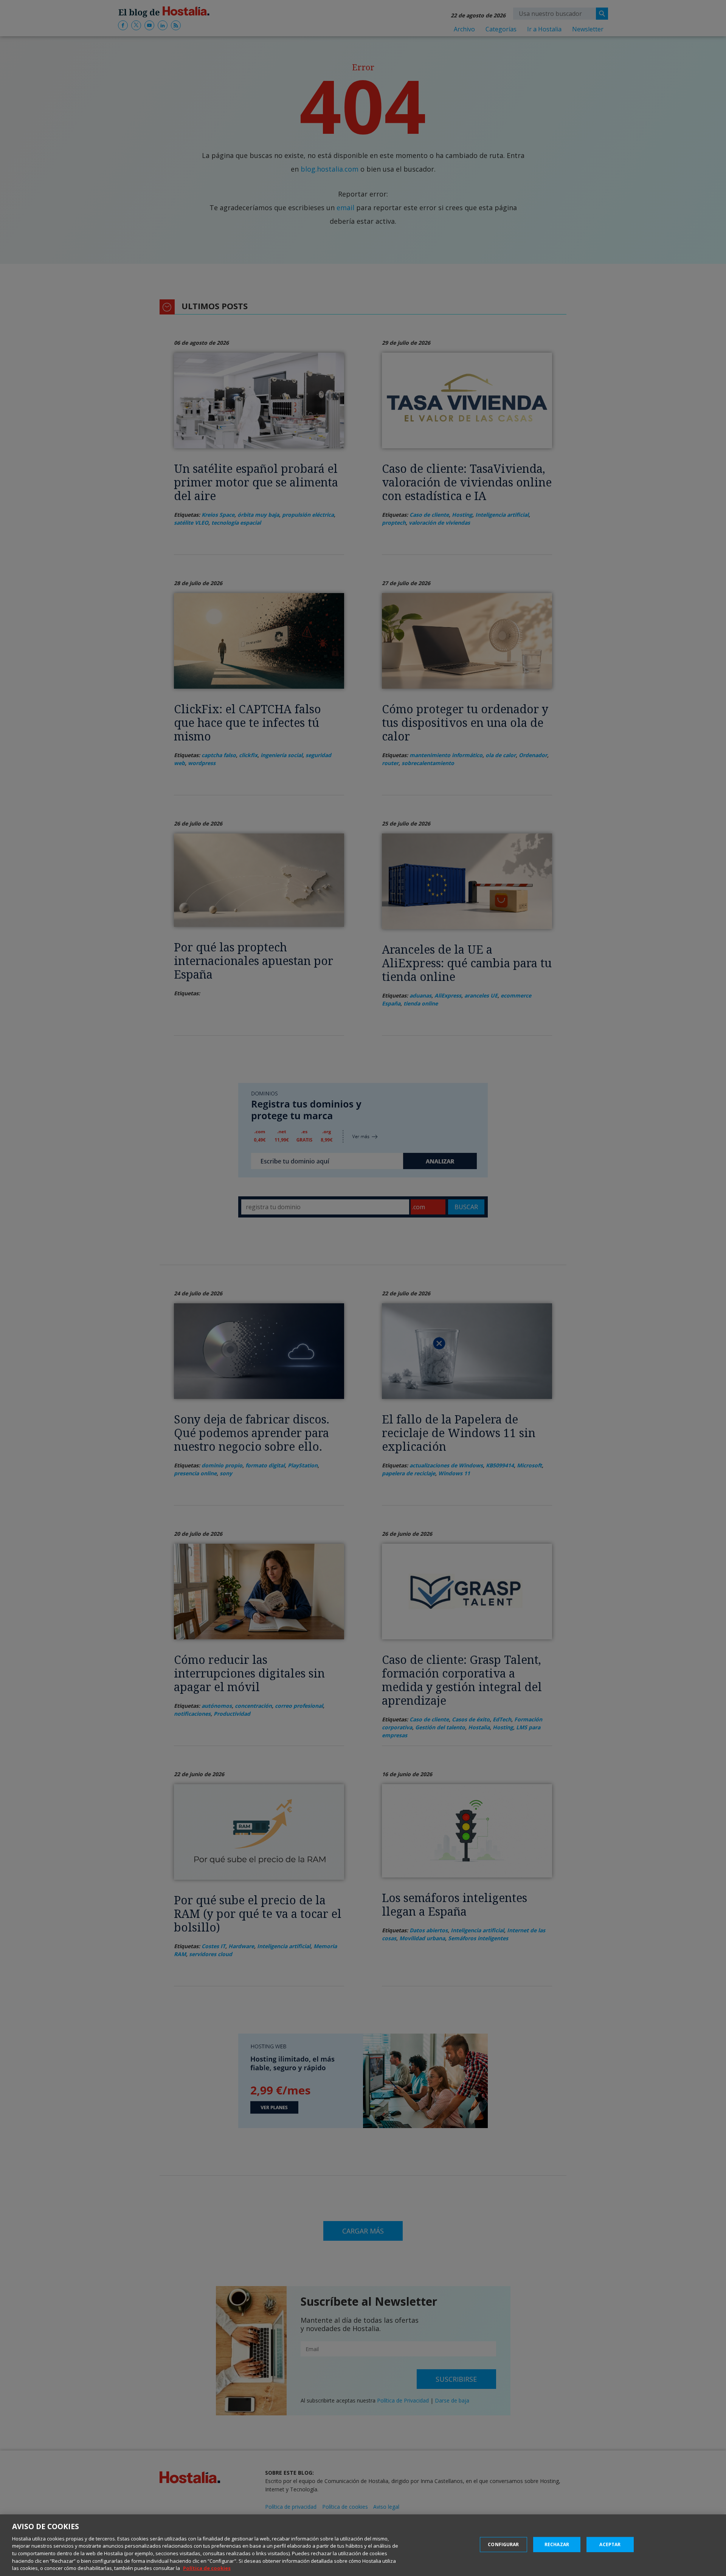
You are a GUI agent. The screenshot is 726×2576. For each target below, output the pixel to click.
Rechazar (557, 2544)
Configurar (503, 2544)
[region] (363, 2545)
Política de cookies (207, 2568)
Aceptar (610, 2544)
